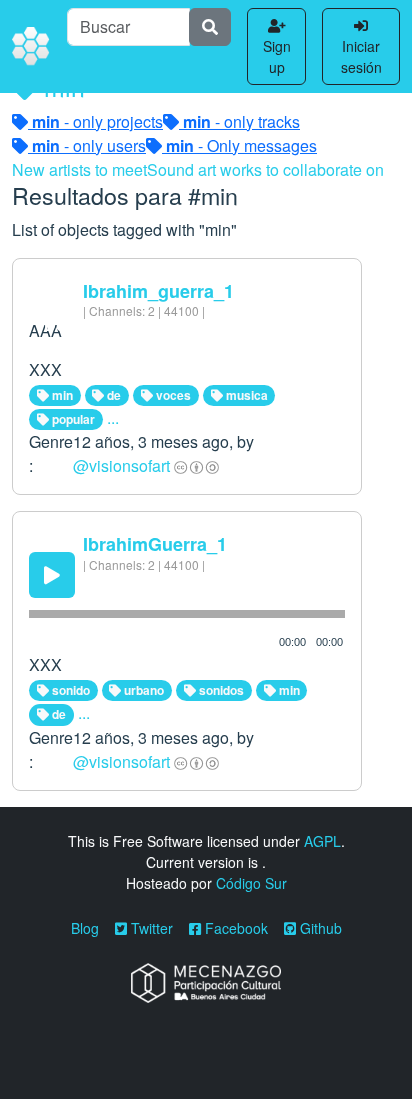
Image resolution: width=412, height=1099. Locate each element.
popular (72, 419)
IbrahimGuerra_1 (155, 544)
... (113, 417)
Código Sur (251, 883)
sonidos (220, 690)
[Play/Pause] (52, 575)
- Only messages (241, 145)
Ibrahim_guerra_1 (158, 291)
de (112, 395)
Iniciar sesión (361, 56)
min (61, 395)
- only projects (97, 121)
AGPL (322, 841)
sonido (69, 690)
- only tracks (241, 121)
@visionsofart (121, 465)
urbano (142, 690)
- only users (89, 145)
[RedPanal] (31, 47)
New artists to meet (79, 169)
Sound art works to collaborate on (265, 169)
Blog (85, 928)
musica (245, 395)
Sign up (277, 56)
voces (172, 395)
